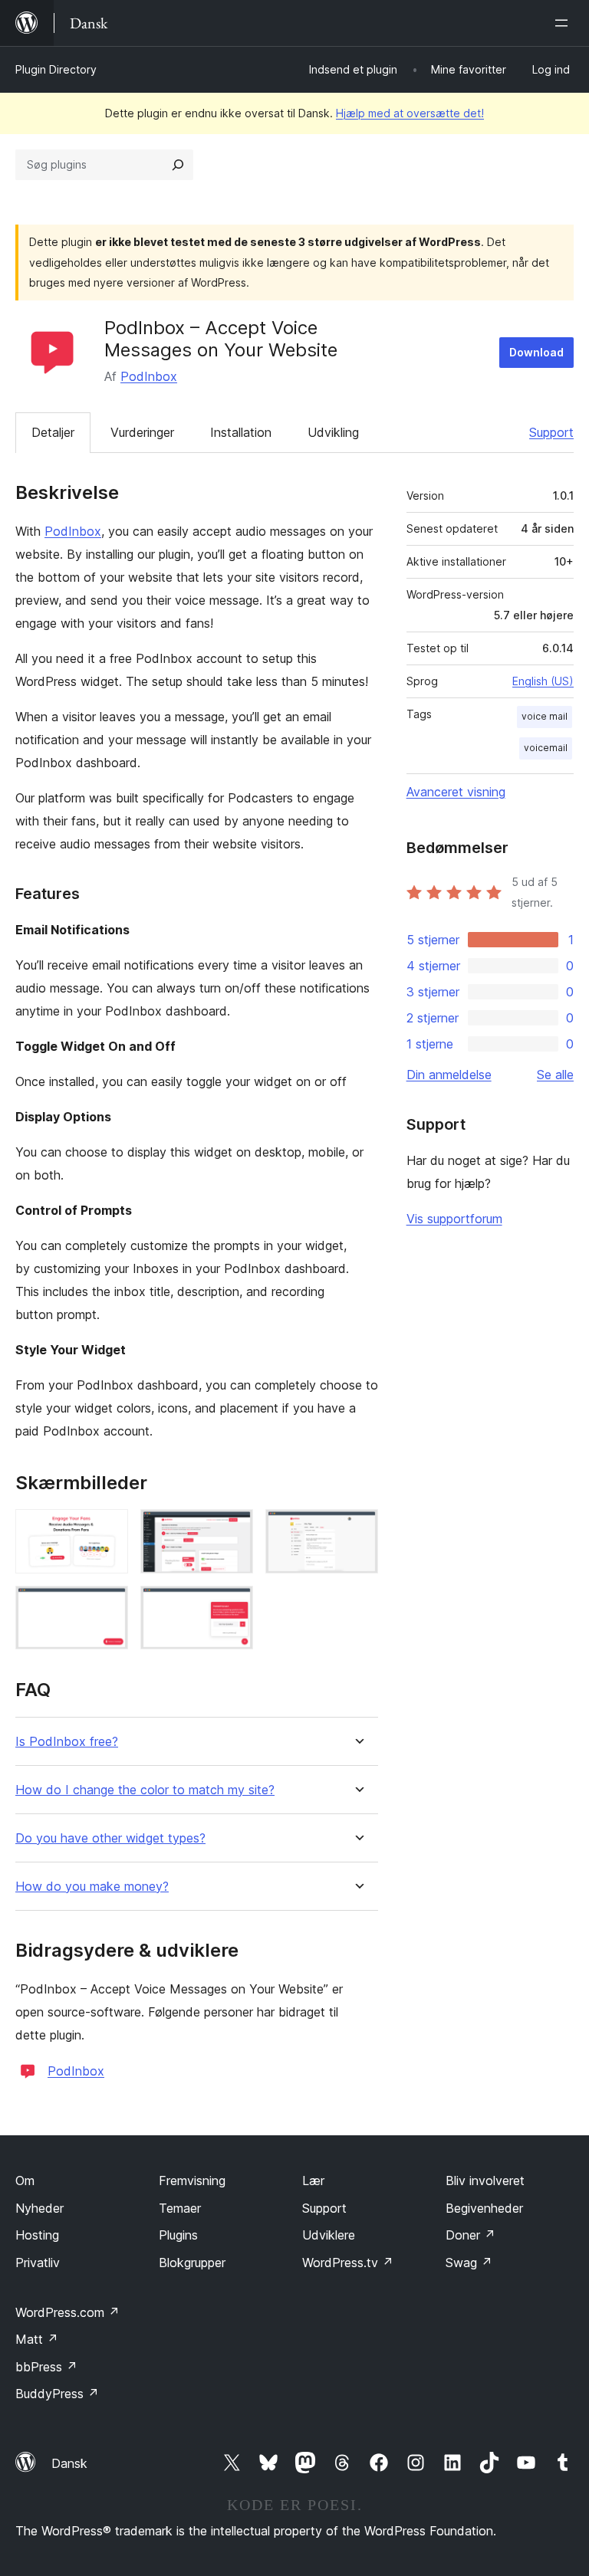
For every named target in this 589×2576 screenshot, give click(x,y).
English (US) (543, 681)
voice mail (545, 716)
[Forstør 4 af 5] (107, 1606)
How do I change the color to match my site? (145, 1790)
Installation (241, 432)
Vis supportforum (454, 1219)
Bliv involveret (485, 2181)
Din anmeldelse (449, 1075)
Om (25, 2181)
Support (551, 432)
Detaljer (53, 432)
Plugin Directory (56, 69)
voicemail (546, 748)
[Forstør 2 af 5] (232, 1530)
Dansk (69, 2463)
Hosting (37, 2235)
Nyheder (39, 2208)
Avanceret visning (456, 792)
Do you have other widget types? (110, 1838)
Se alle (555, 1075)
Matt (37, 2339)
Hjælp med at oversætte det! (410, 113)
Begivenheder (484, 2208)
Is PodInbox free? (67, 1742)
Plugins (178, 2235)
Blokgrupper (192, 2263)
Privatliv (38, 2263)
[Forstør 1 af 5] (107, 1530)
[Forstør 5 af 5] (232, 1606)
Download (536, 352)
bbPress (46, 2367)
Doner (471, 2235)
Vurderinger (142, 432)
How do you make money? (92, 1887)
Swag (469, 2263)
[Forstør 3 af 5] (357, 1530)
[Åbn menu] (564, 23)
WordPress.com (67, 2312)
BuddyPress (57, 2394)
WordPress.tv (348, 2263)
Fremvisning (192, 2181)
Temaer (180, 2208)
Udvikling (333, 432)
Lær (313, 2181)
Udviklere (329, 2235)
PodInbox (149, 376)
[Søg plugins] (178, 165)
